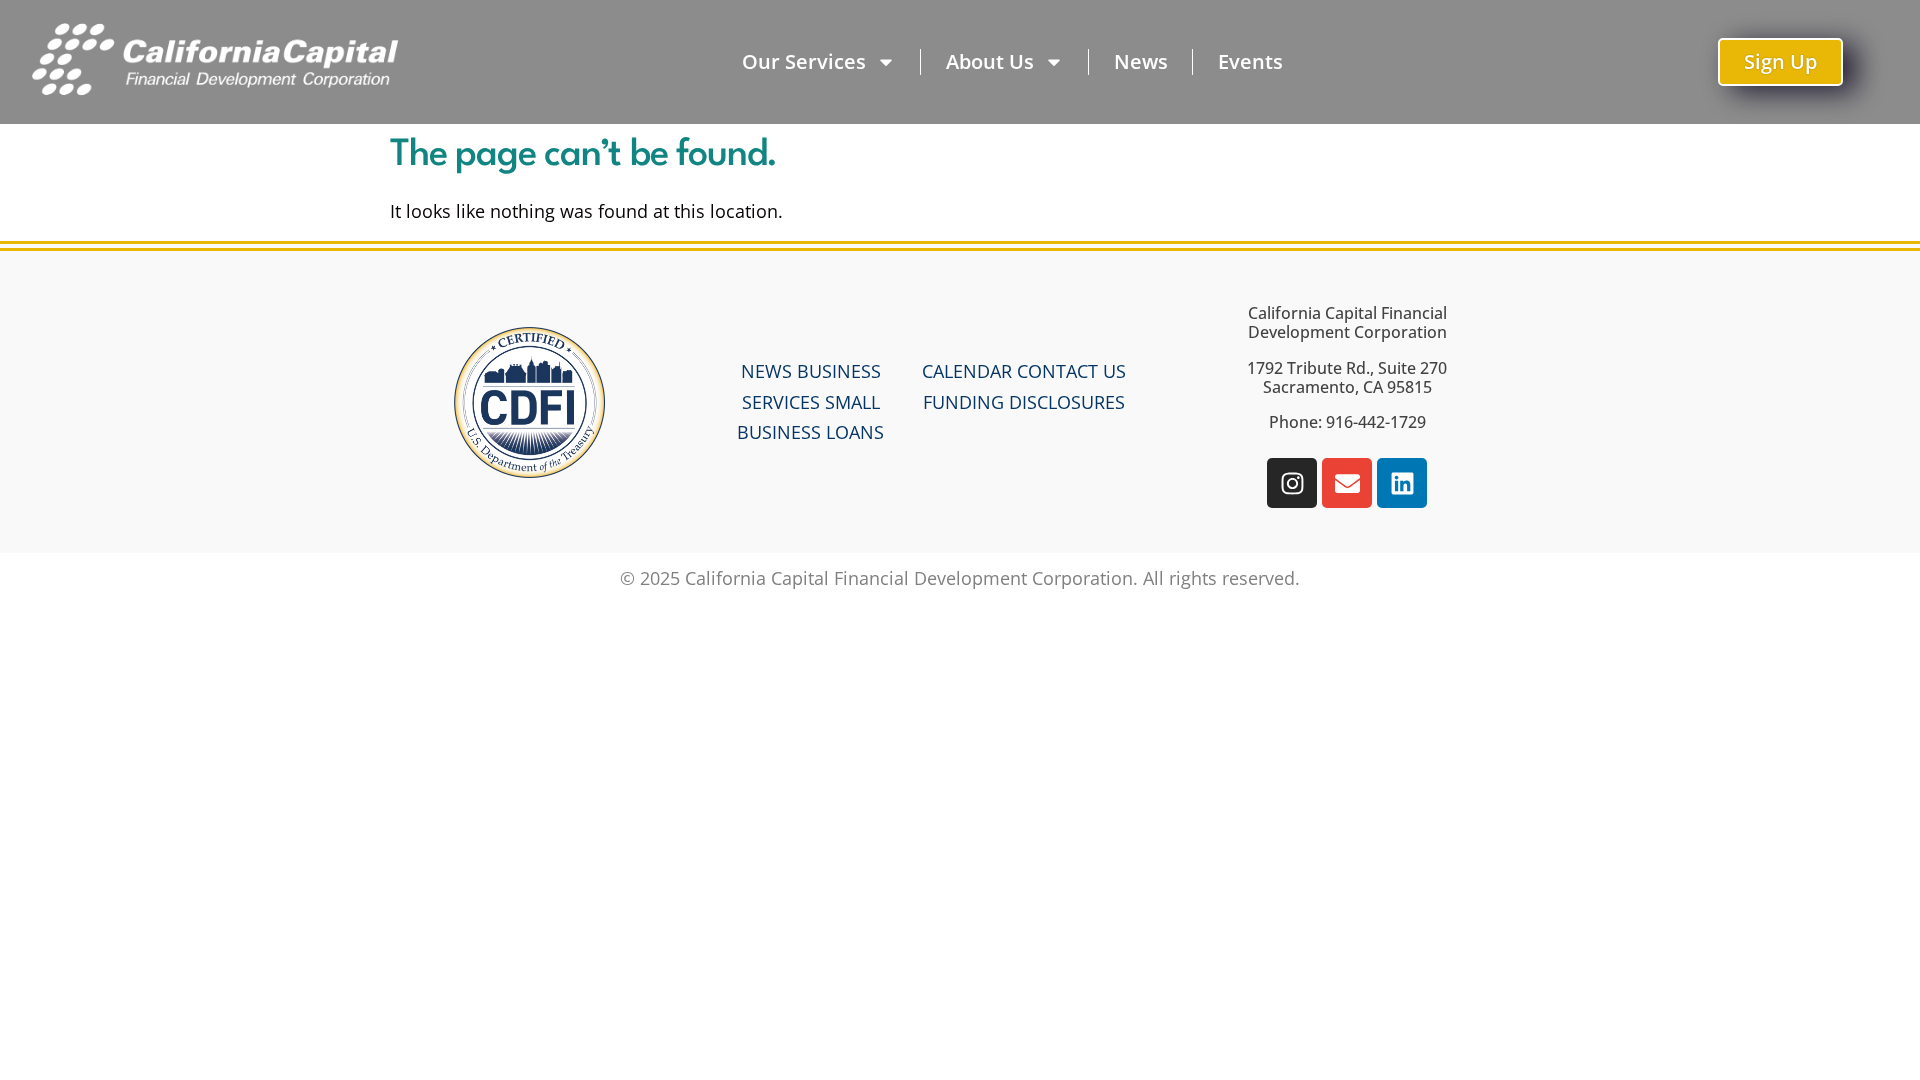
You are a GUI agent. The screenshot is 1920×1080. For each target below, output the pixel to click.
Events (1250, 61)
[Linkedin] (1402, 483)
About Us (990, 61)
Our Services (804, 61)
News (1141, 61)
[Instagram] (1292, 483)
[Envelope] (1347, 483)
